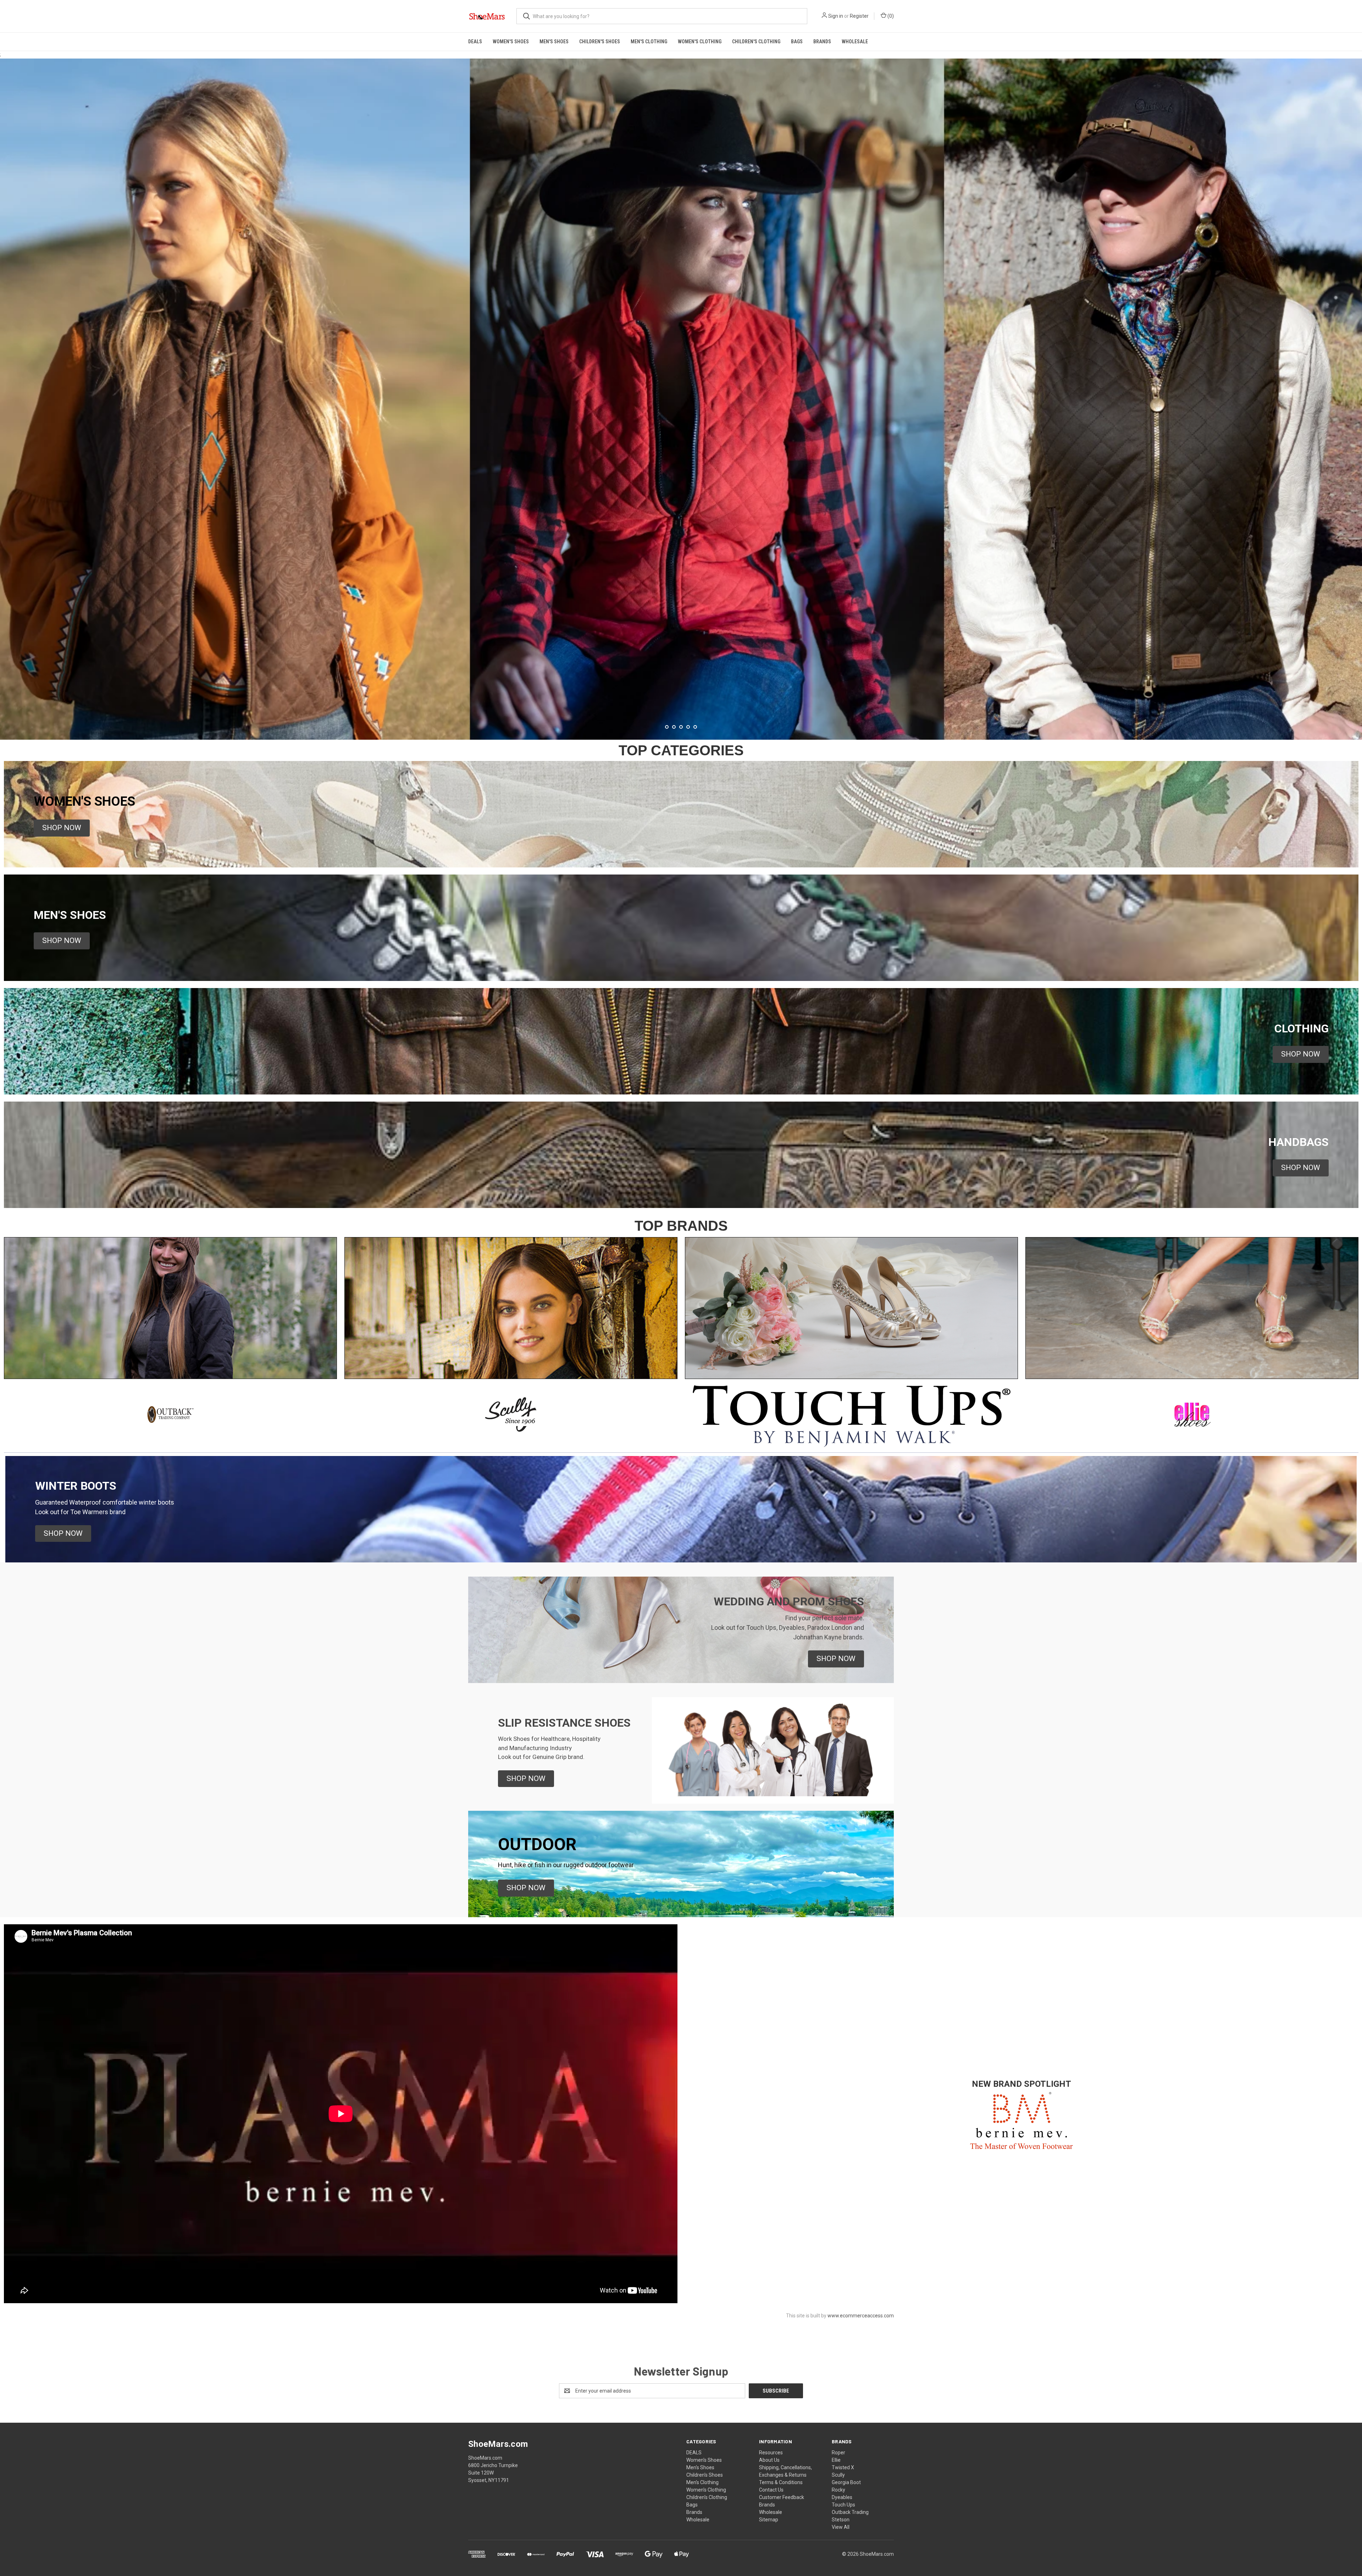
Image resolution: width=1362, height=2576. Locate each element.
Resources (771, 2453)
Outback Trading (850, 2512)
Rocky (838, 2490)
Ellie (836, 2460)
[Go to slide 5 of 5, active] (695, 727)
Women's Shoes (511, 42)
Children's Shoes (600, 42)
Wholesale (855, 42)
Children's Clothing (756, 42)
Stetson (841, 2520)
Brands (822, 42)
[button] (62, 828)
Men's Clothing (649, 42)
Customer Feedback (782, 2497)
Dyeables (842, 2497)
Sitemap (769, 2520)
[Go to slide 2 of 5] (674, 727)
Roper (838, 2453)
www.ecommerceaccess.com (861, 2316)
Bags (797, 42)
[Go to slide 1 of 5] (1356, 392)
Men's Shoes (554, 42)
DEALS (475, 42)
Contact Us (771, 2490)
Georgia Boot (846, 2482)
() (890, 16)
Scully (838, 2475)
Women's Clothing (700, 42)
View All (841, 2527)
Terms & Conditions (781, 2482)
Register (859, 16)
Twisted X (843, 2467)
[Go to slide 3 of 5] (681, 727)
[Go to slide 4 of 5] (6, 392)
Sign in (836, 16)
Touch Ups (843, 2505)
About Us (769, 2460)
